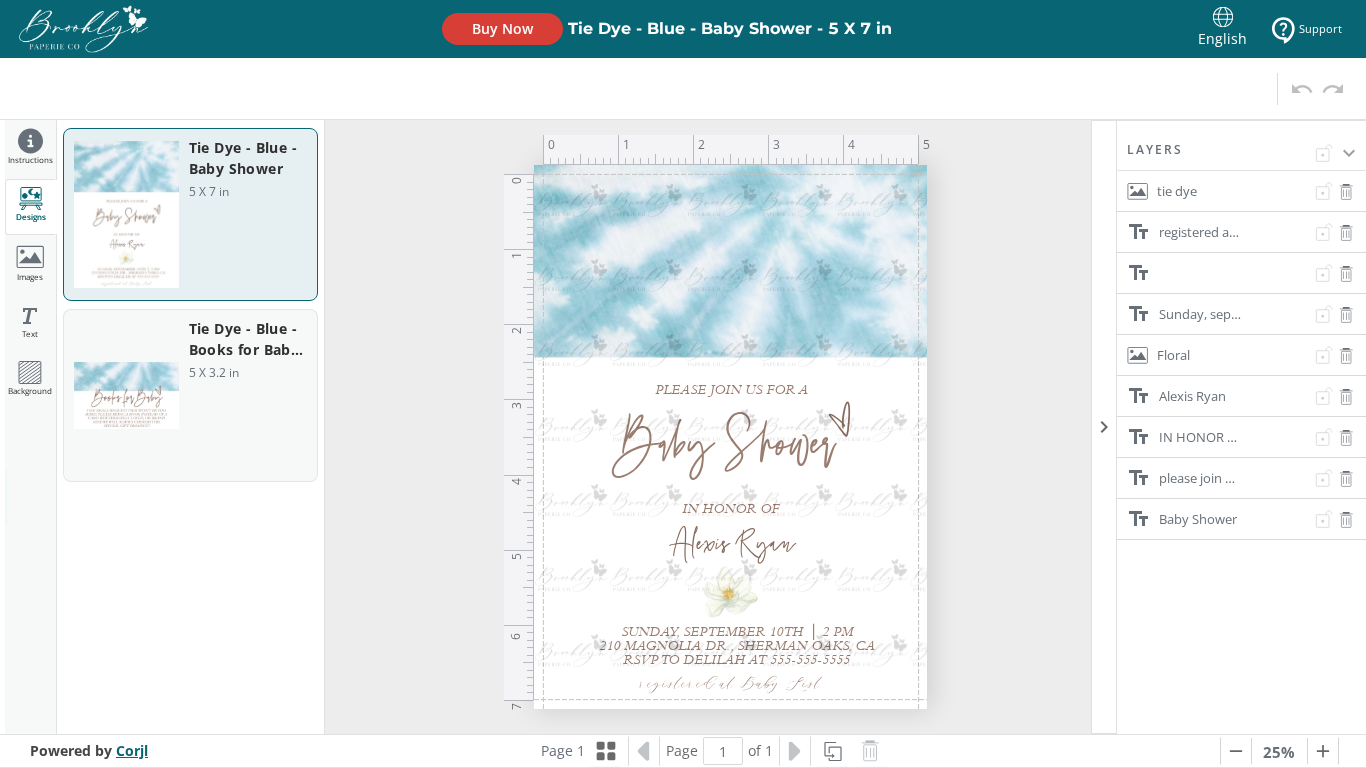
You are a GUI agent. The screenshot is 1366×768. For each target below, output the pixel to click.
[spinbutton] (723, 751)
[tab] (30, 149)
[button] (1241, 156)
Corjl (132, 750)
